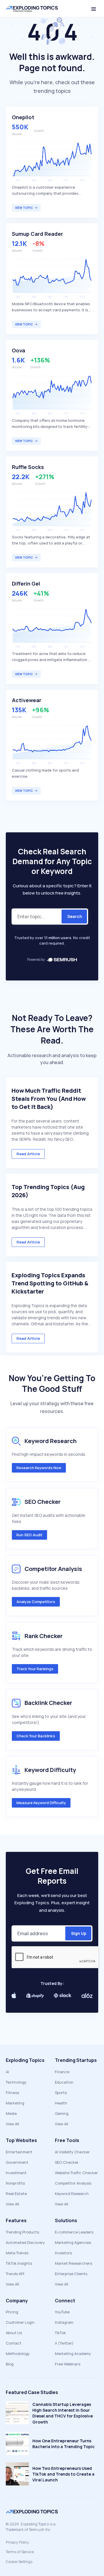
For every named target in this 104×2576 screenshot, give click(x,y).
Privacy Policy (17, 2542)
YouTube (62, 2312)
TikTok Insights (19, 2263)
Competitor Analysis (73, 2183)
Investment (16, 2173)
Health (61, 2103)
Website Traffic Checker (76, 2173)
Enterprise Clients (71, 2274)
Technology (16, 2082)
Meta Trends (17, 2253)
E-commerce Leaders (74, 2232)
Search (75, 916)
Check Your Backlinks (36, 1736)
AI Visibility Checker (72, 2152)
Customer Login (20, 2322)
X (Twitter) (64, 2343)
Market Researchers (74, 2263)
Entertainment (19, 2152)
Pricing (12, 2312)
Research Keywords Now (39, 1468)
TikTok (60, 2333)
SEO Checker (67, 2162)
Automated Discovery (25, 2242)
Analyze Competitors (36, 1602)
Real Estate (16, 2194)
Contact (14, 2343)
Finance (62, 2072)
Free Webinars (68, 2364)
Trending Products (22, 2232)
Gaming (62, 2113)
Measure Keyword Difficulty (41, 1803)
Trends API (15, 2274)
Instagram (64, 2322)
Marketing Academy (73, 2354)
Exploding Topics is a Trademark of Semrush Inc (31, 2527)
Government (17, 2162)
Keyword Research (72, 2194)
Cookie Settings (19, 2562)
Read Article (28, 1154)
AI (7, 2072)
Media (11, 2113)
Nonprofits (15, 2183)
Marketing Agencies (73, 2242)
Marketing (15, 2103)
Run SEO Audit (29, 1535)
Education (64, 2082)
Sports (61, 2093)
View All (12, 2124)
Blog (10, 2364)
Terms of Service (20, 2552)
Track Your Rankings (35, 1669)
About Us (14, 2333)
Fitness (12, 2093)
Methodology (18, 2354)
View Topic (24, 208)
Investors (63, 2253)
